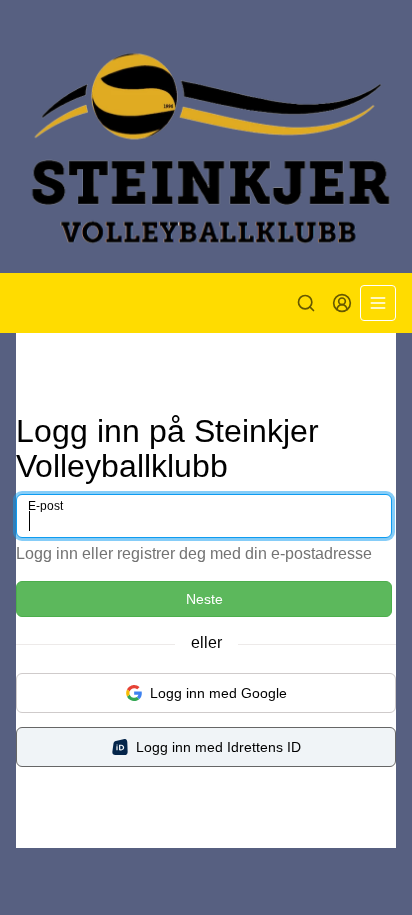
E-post (45, 506)
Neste (204, 599)
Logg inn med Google (218, 693)
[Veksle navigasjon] (378, 303)
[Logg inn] (342, 303)
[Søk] (306, 303)
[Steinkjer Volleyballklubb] (206, 136)
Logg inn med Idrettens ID (218, 747)
